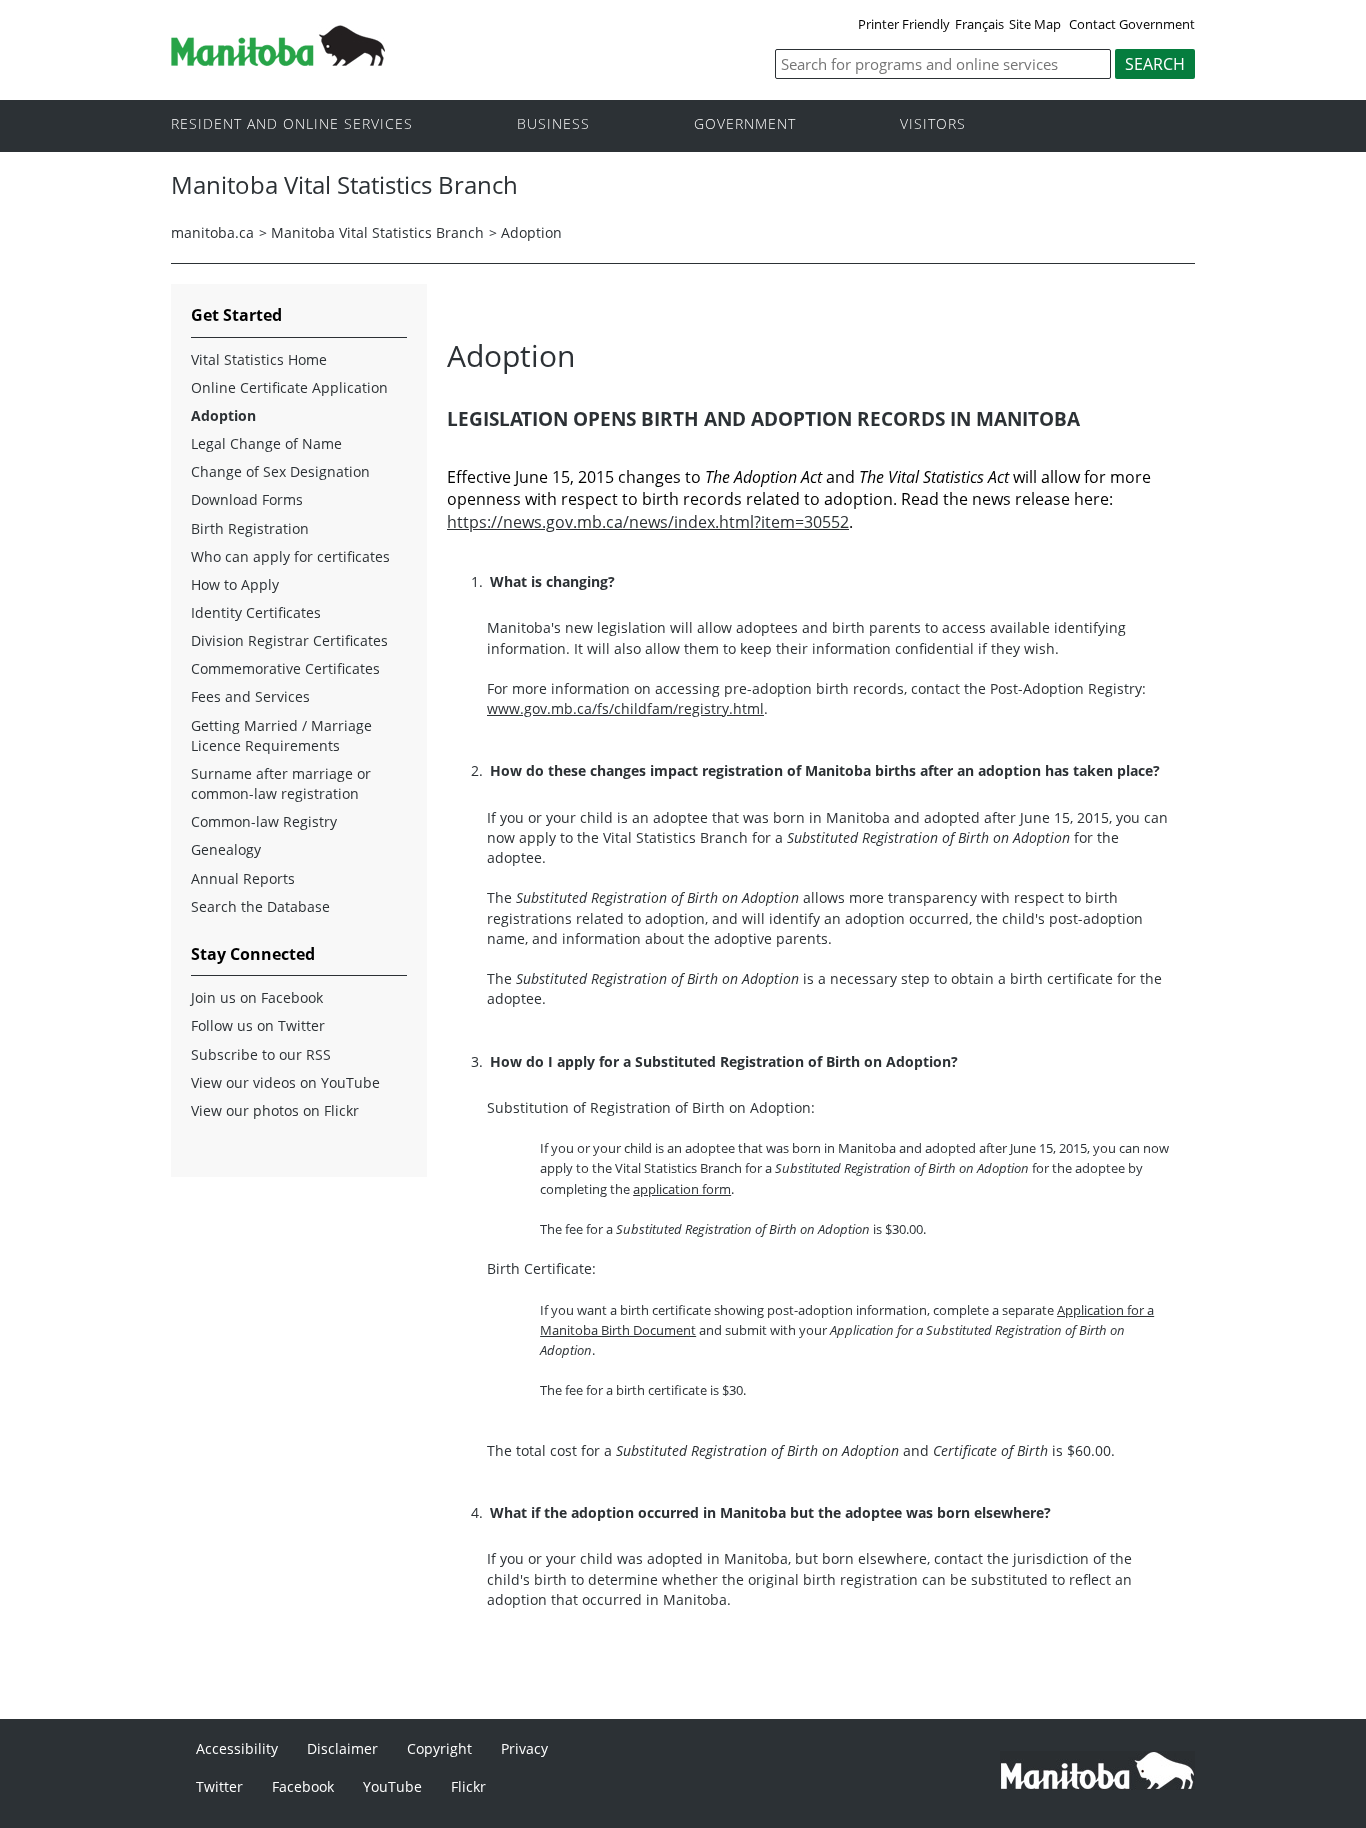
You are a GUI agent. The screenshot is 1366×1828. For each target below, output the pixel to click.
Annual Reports (243, 878)
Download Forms (247, 499)
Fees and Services (250, 696)
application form (682, 1189)
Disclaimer (342, 1748)
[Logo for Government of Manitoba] (278, 60)
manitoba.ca (212, 232)
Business (553, 124)
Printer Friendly (904, 24)
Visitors (933, 124)
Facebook (303, 1786)
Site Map (1035, 24)
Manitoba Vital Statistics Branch (377, 232)
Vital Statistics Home (259, 359)
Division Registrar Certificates (289, 640)
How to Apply (235, 584)
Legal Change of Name (266, 443)
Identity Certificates (256, 612)
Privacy (524, 1748)
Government (745, 124)
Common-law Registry (264, 821)
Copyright (439, 1748)
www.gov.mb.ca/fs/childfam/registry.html (625, 708)
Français (979, 24)
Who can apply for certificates (290, 556)
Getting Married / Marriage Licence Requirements (281, 735)
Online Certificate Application (289, 387)
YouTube (392, 1786)
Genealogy (226, 849)
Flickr (468, 1786)
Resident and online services (292, 124)
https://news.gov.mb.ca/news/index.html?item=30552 (648, 522)
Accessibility (237, 1748)
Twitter (219, 1786)
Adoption (531, 232)
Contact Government (1132, 24)
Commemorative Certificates (285, 668)
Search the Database (260, 906)
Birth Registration (250, 528)
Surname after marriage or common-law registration (281, 783)
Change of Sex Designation (280, 471)
